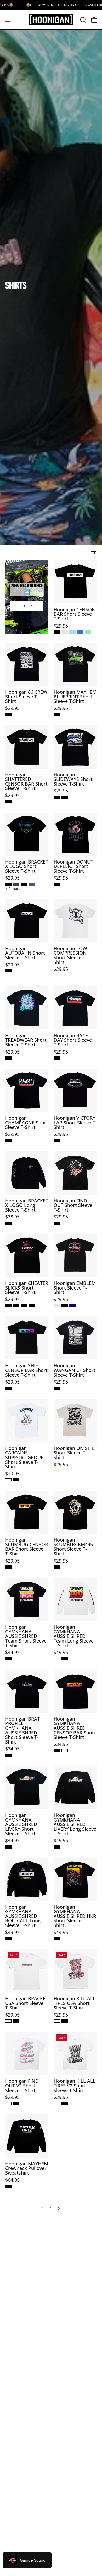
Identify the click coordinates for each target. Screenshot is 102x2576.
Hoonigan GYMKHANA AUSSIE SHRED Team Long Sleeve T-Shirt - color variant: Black (65, 1659)
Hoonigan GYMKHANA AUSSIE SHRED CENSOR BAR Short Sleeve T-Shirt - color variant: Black (57, 1750)
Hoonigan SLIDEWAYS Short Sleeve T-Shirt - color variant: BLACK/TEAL (57, 797)
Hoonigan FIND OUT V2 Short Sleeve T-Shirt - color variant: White (8, 2104)
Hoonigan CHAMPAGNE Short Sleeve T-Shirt (27, 1123)
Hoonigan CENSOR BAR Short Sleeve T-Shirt (74, 614)
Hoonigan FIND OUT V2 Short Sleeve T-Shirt (22, 2086)
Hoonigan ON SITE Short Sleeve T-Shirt (74, 1453)
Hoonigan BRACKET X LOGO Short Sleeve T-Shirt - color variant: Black (24, 884)
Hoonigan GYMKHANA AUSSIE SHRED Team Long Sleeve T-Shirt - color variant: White (57, 1659)
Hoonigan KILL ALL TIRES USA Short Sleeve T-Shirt (75, 2003)
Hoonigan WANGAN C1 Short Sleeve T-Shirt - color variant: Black (57, 1388)
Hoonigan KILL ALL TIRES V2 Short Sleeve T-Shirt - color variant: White (57, 2104)
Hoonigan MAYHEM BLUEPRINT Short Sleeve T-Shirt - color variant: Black (57, 715)
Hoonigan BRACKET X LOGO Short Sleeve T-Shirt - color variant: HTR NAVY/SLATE (32, 884)
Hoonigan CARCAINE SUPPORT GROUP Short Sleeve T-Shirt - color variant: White (8, 1480)
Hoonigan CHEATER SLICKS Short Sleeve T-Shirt (27, 1288)
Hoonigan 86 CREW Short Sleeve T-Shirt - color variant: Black (8, 715)
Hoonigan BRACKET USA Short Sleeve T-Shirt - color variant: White (8, 2021)
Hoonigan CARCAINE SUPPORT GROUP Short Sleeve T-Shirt (24, 1458)
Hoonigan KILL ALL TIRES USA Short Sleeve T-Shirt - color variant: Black (65, 2021)
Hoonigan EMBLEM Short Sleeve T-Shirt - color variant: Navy (72, 1306)
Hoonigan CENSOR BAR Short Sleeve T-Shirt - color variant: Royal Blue (80, 632)
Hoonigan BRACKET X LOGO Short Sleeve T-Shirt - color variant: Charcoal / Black (16, 884)
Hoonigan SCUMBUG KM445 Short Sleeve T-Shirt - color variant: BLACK (57, 1567)
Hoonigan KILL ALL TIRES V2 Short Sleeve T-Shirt (75, 2086)
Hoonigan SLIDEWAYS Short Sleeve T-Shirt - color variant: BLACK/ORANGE (65, 797)
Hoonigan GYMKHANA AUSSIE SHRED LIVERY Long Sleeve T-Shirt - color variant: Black (57, 1847)
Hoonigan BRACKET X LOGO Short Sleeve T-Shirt (27, 867)
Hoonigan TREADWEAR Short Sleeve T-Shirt (26, 1040)
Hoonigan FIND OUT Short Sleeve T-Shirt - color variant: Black (57, 1223)
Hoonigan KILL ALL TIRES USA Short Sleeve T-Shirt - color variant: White (57, 2021)
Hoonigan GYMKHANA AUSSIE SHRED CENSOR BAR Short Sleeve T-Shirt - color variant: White (65, 1750)
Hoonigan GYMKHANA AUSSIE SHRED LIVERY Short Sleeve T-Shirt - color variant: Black (8, 1847)
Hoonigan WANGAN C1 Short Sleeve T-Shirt (75, 1370)
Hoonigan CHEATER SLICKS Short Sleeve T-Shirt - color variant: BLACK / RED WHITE (8, 1306)
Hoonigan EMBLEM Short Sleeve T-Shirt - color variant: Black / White (65, 1306)
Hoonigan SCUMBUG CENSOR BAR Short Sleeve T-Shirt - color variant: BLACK (8, 1567)
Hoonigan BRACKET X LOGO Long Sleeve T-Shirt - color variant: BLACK (8, 1223)
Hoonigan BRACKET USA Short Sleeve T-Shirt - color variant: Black (16, 2021)
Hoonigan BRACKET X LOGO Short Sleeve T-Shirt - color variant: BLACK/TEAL (8, 884)
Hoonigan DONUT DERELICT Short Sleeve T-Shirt (73, 867)
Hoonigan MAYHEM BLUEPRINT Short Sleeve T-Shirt (75, 697)
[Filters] (93, 552)
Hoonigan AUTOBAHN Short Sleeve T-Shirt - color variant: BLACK (8, 971)
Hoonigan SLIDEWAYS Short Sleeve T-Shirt (73, 779)
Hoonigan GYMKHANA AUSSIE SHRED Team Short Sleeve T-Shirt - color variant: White (16, 1659)
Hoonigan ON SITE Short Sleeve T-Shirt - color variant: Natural (57, 1471)
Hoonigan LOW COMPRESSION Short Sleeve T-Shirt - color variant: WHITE (57, 976)
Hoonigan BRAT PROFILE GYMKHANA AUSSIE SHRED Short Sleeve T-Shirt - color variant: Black (8, 1755)
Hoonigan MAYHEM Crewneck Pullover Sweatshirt (27, 2168)
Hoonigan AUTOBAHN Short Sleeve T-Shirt (25, 953)
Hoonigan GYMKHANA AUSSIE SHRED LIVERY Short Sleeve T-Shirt (21, 1824)
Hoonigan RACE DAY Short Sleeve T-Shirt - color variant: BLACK (57, 1058)
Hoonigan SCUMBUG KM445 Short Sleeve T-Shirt (73, 1547)
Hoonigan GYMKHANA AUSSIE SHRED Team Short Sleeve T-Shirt (26, 1636)
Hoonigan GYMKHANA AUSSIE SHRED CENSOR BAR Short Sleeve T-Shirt (75, 1728)
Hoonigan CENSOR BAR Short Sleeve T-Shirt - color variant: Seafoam (88, 632)
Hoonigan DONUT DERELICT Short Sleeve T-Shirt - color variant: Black (57, 884)
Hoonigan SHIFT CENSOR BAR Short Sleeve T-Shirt (26, 1370)
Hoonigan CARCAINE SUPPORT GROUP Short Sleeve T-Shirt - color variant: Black (16, 1480)
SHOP (27, 606)
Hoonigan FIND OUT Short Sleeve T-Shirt (73, 1205)
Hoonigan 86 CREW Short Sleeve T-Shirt (26, 697)
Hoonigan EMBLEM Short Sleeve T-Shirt (75, 1288)
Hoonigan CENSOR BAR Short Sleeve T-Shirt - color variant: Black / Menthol (65, 632)
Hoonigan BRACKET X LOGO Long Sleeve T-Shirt (27, 1205)
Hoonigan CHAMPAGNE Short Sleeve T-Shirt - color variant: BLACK (8, 1141)
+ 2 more (13, 889)
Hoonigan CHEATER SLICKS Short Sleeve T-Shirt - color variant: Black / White (32, 1306)
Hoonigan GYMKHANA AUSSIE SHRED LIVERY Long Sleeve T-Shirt (75, 1824)
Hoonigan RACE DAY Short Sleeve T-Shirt (73, 1040)
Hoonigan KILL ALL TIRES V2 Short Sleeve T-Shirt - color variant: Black (65, 2104)
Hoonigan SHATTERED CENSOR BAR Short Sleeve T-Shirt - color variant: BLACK (8, 802)
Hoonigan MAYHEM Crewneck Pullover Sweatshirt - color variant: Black (8, 2186)
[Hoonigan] (51, 20)
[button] (83, 20)
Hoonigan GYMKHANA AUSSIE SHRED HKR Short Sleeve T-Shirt (75, 1916)
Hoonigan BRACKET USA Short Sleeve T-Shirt (27, 2003)
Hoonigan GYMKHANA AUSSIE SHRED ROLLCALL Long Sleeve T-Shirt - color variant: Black (8, 1939)
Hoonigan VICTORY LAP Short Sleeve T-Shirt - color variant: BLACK (57, 1141)
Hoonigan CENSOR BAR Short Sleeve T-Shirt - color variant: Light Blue (72, 632)
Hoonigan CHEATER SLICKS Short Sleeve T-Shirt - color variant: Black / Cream (24, 1306)
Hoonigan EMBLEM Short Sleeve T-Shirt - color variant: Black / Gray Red (57, 1306)
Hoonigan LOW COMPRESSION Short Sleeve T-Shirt (70, 955)
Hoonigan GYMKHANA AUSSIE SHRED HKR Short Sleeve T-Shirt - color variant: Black (57, 1939)
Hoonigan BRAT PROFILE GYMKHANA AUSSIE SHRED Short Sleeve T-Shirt (22, 1731)
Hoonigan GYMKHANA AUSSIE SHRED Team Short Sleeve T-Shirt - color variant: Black (8, 1659)
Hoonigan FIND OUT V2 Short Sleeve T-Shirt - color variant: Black (16, 2104)
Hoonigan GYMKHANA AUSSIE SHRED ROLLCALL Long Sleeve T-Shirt (23, 1916)
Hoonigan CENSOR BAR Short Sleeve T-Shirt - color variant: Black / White (57, 632)
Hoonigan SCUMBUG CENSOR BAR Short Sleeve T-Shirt (27, 1547)
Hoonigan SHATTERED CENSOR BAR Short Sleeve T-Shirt (26, 782)
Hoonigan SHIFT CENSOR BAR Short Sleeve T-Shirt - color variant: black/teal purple (8, 1388)
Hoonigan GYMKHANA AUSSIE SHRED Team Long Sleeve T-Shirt (74, 1636)
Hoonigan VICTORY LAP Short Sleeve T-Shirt (75, 1123)
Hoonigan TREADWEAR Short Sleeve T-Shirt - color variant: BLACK (8, 1058)
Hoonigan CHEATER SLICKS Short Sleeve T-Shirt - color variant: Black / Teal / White (16, 1306)
